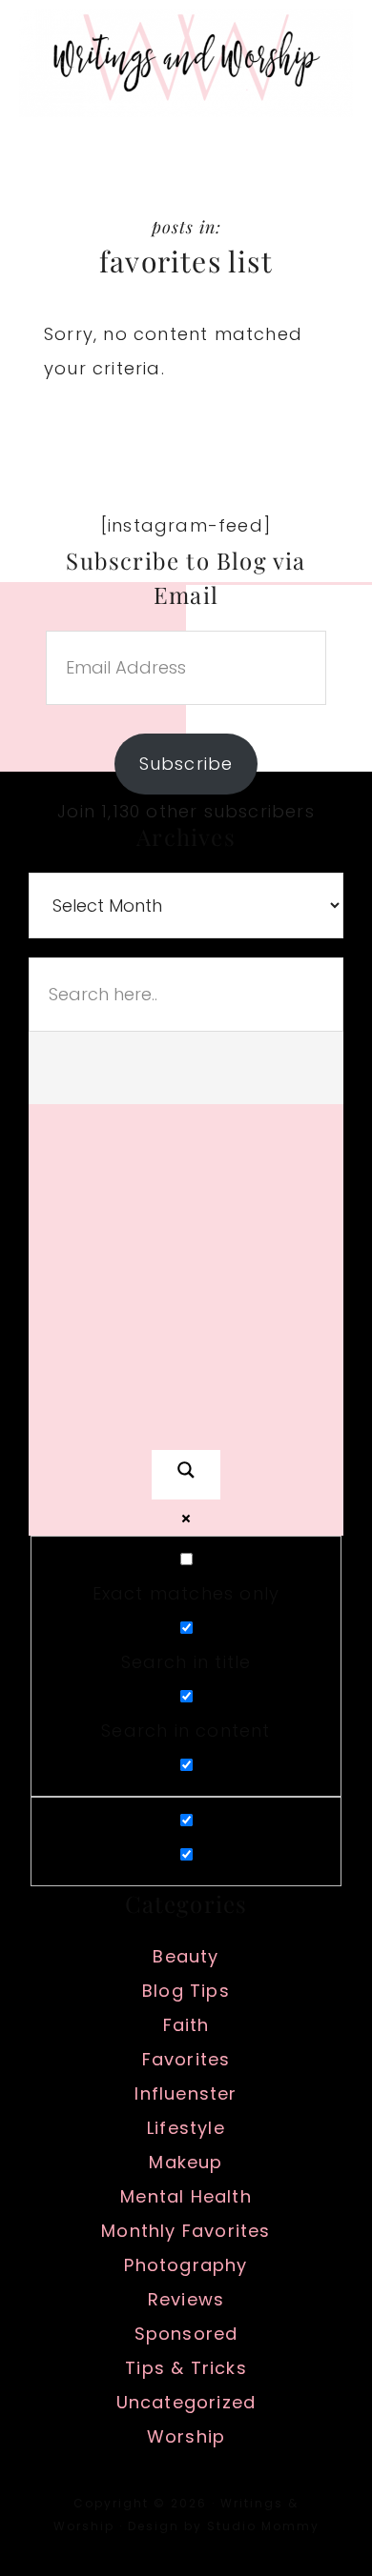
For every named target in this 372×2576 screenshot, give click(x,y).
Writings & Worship (186, 62)
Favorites (186, 2059)
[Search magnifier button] (186, 1475)
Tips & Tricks (186, 2368)
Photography (186, 2265)
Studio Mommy (263, 2526)
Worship (186, 2436)
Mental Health (186, 2196)
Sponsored (186, 2334)
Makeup (186, 2162)
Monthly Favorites (186, 2231)
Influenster (186, 2093)
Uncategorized (186, 2402)
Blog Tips (186, 1991)
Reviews (186, 2299)
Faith (186, 2025)
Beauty (186, 1956)
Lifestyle (186, 2128)
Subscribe (186, 764)
